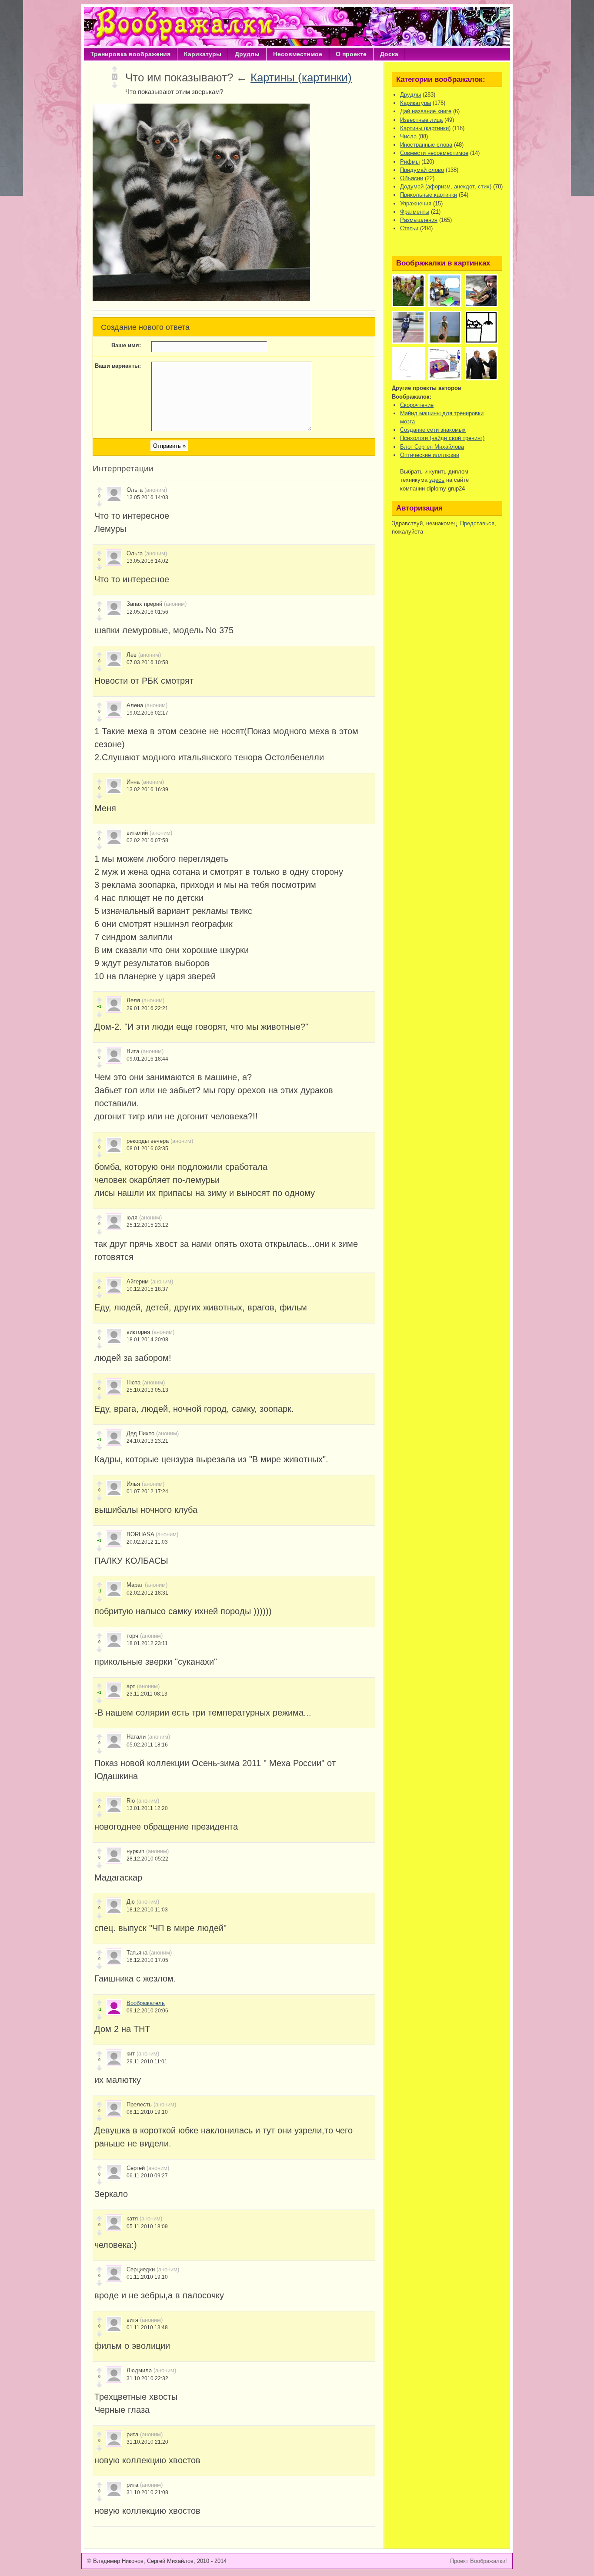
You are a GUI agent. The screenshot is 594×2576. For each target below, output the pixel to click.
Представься (477, 523)
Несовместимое (298, 54)
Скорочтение (417, 405)
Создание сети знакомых (433, 430)
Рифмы (410, 162)
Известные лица (421, 120)
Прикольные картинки (429, 195)
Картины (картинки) (301, 77)
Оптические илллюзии (430, 455)
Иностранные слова (426, 145)
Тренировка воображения (130, 54)
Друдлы (247, 54)
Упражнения (416, 203)
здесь (437, 480)
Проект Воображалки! (479, 2561)
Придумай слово (422, 170)
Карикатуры (203, 54)
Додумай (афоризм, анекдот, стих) (446, 186)
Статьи (409, 228)
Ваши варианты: (118, 366)
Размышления (419, 220)
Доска (389, 54)
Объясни (412, 178)
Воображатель (146, 2003)
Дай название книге (426, 111)
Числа (408, 136)
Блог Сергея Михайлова (432, 447)
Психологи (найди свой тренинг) (442, 438)
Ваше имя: (126, 345)
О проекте (351, 54)
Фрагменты (415, 212)
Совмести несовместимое (434, 153)
